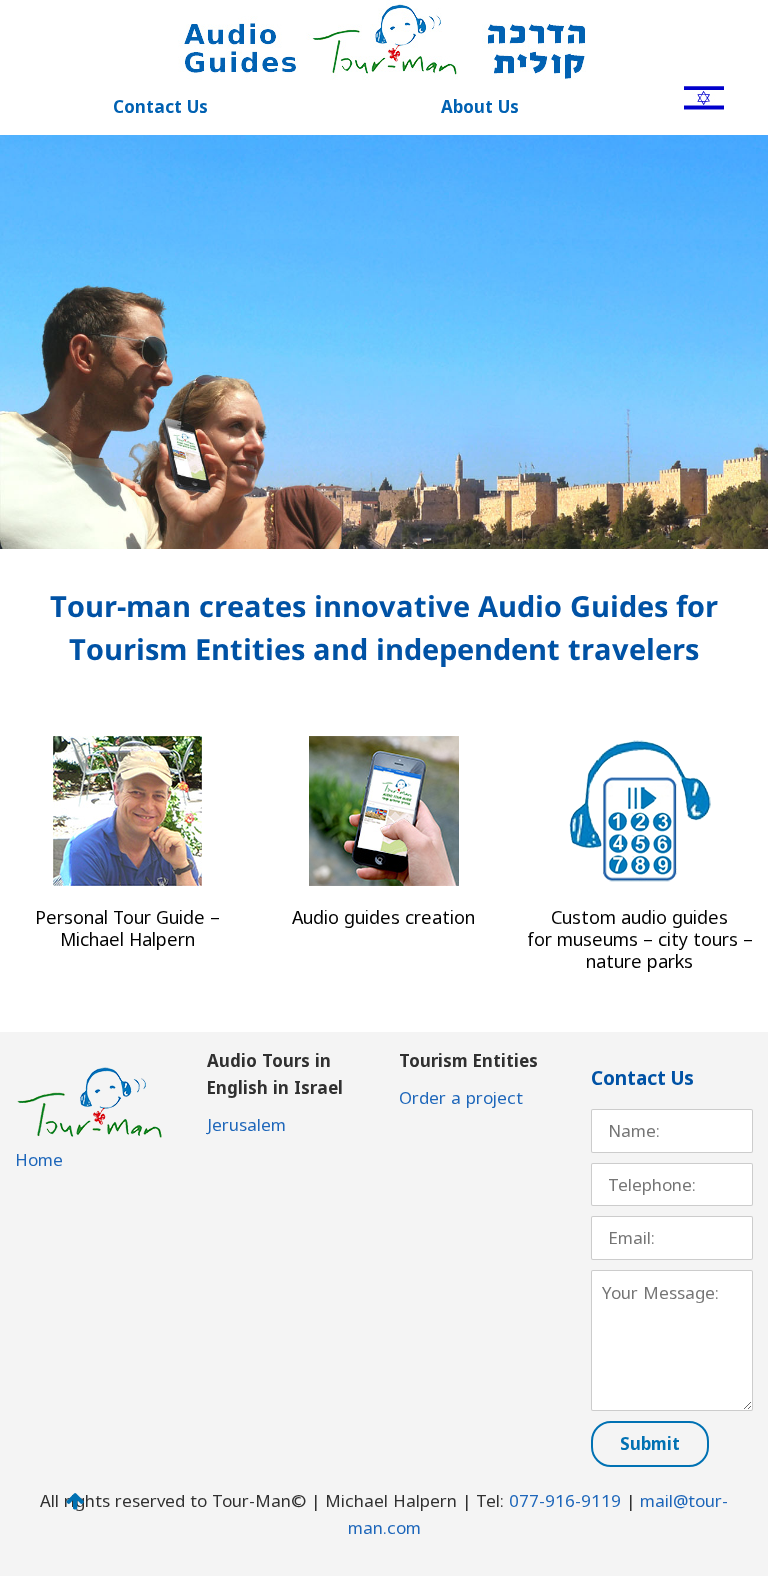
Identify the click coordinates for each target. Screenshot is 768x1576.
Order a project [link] (461, 1097)
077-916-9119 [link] (565, 1500)
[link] (704, 96)
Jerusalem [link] (246, 1124)
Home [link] (39, 1159)
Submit (650, 1443)
